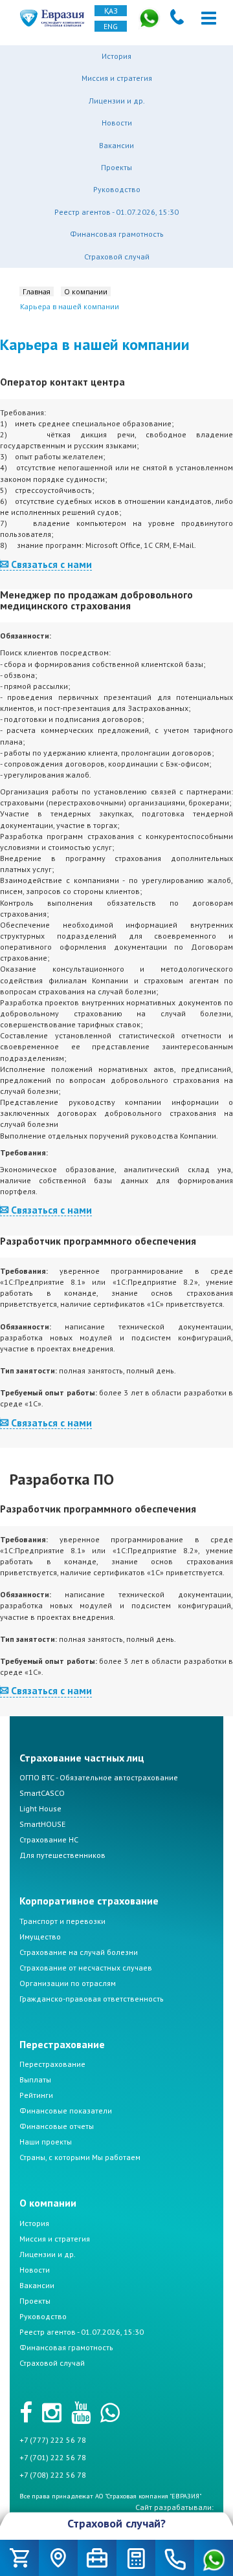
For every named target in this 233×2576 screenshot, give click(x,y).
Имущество (40, 1937)
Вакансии (116, 145)
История (116, 56)
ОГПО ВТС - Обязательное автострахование (99, 1777)
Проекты (116, 167)
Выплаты (35, 2079)
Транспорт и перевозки (62, 1921)
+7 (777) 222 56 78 (53, 2440)
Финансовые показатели (66, 2111)
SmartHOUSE (42, 1824)
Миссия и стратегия (117, 78)
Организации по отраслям (68, 1983)
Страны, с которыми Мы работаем (80, 2157)
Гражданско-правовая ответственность (92, 1999)
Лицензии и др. (117, 101)
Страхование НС (49, 1839)
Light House (40, 1808)
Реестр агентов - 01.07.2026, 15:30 (116, 212)
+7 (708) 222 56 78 (53, 2475)
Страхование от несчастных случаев (86, 1968)
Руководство (117, 189)
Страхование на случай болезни (79, 1952)
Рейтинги (36, 2095)
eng (111, 26)
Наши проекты (46, 2142)
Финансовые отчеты (57, 2126)
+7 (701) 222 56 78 (53, 2457)
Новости (117, 123)
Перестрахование (52, 2064)
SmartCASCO (42, 1793)
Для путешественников (62, 1855)
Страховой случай (117, 257)
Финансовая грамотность (117, 234)
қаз (111, 11)
